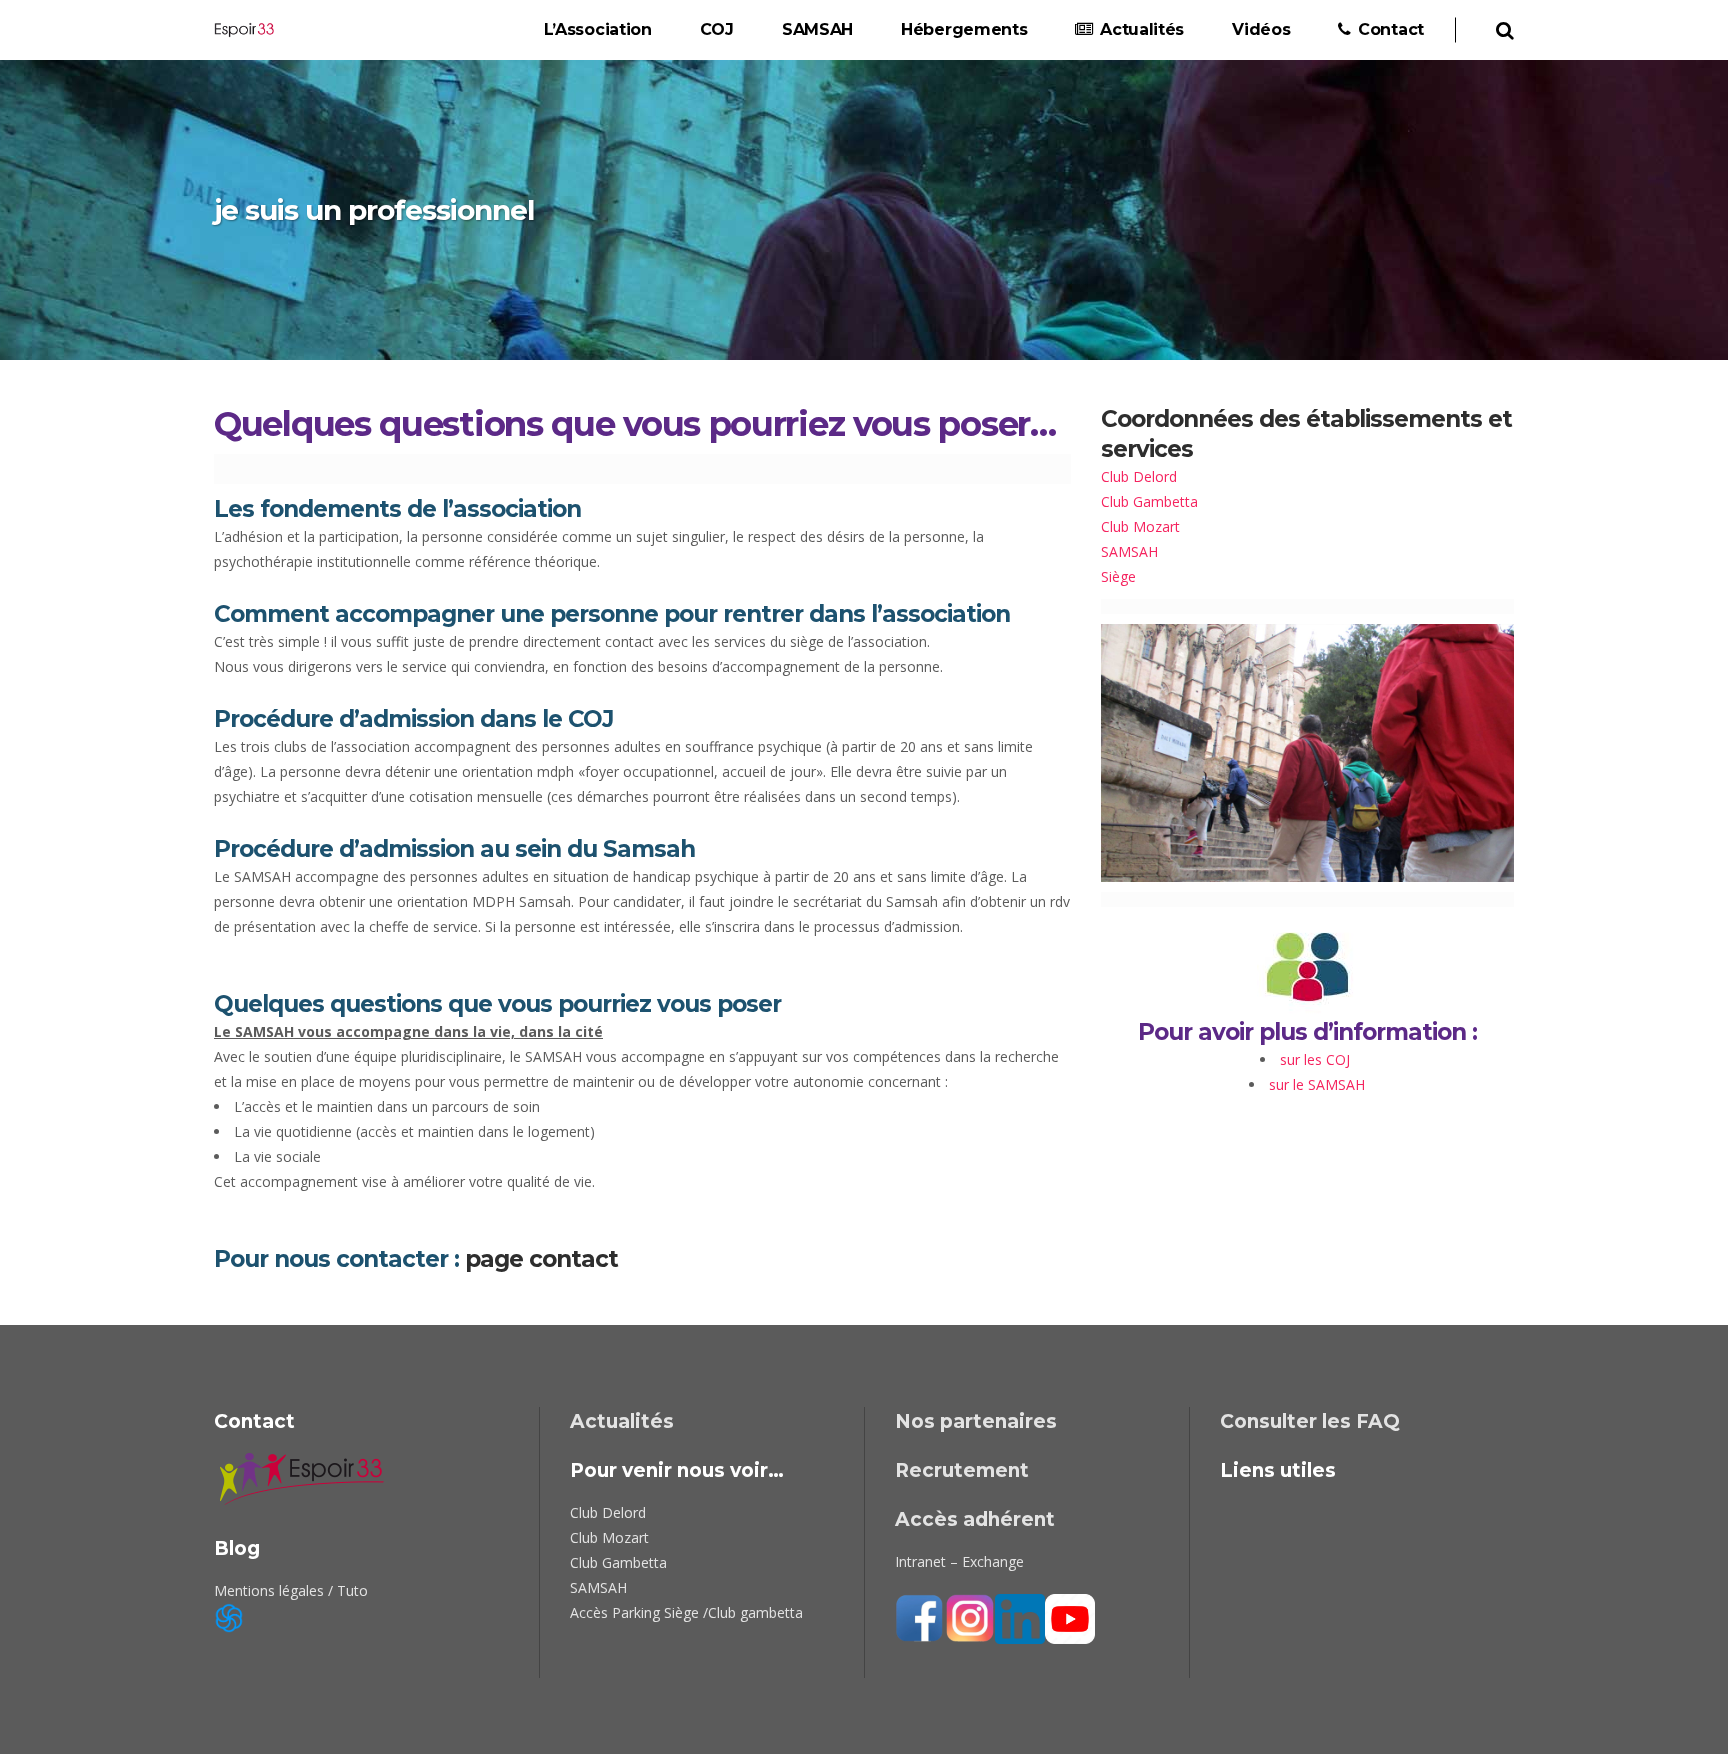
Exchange (993, 1561)
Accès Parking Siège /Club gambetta (686, 1612)
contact (573, 1259)
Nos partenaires (976, 1421)
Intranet (920, 1561)
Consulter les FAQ (1310, 1421)
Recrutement (962, 1470)
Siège (1118, 576)
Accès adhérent (975, 1519)
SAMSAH (1129, 551)
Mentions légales (269, 1590)
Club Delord (1139, 476)
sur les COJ (1317, 1059)
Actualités (622, 1421)
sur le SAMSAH (1317, 1084)
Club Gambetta (1149, 501)
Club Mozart (1140, 526)
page (494, 1259)
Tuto (352, 1590)
